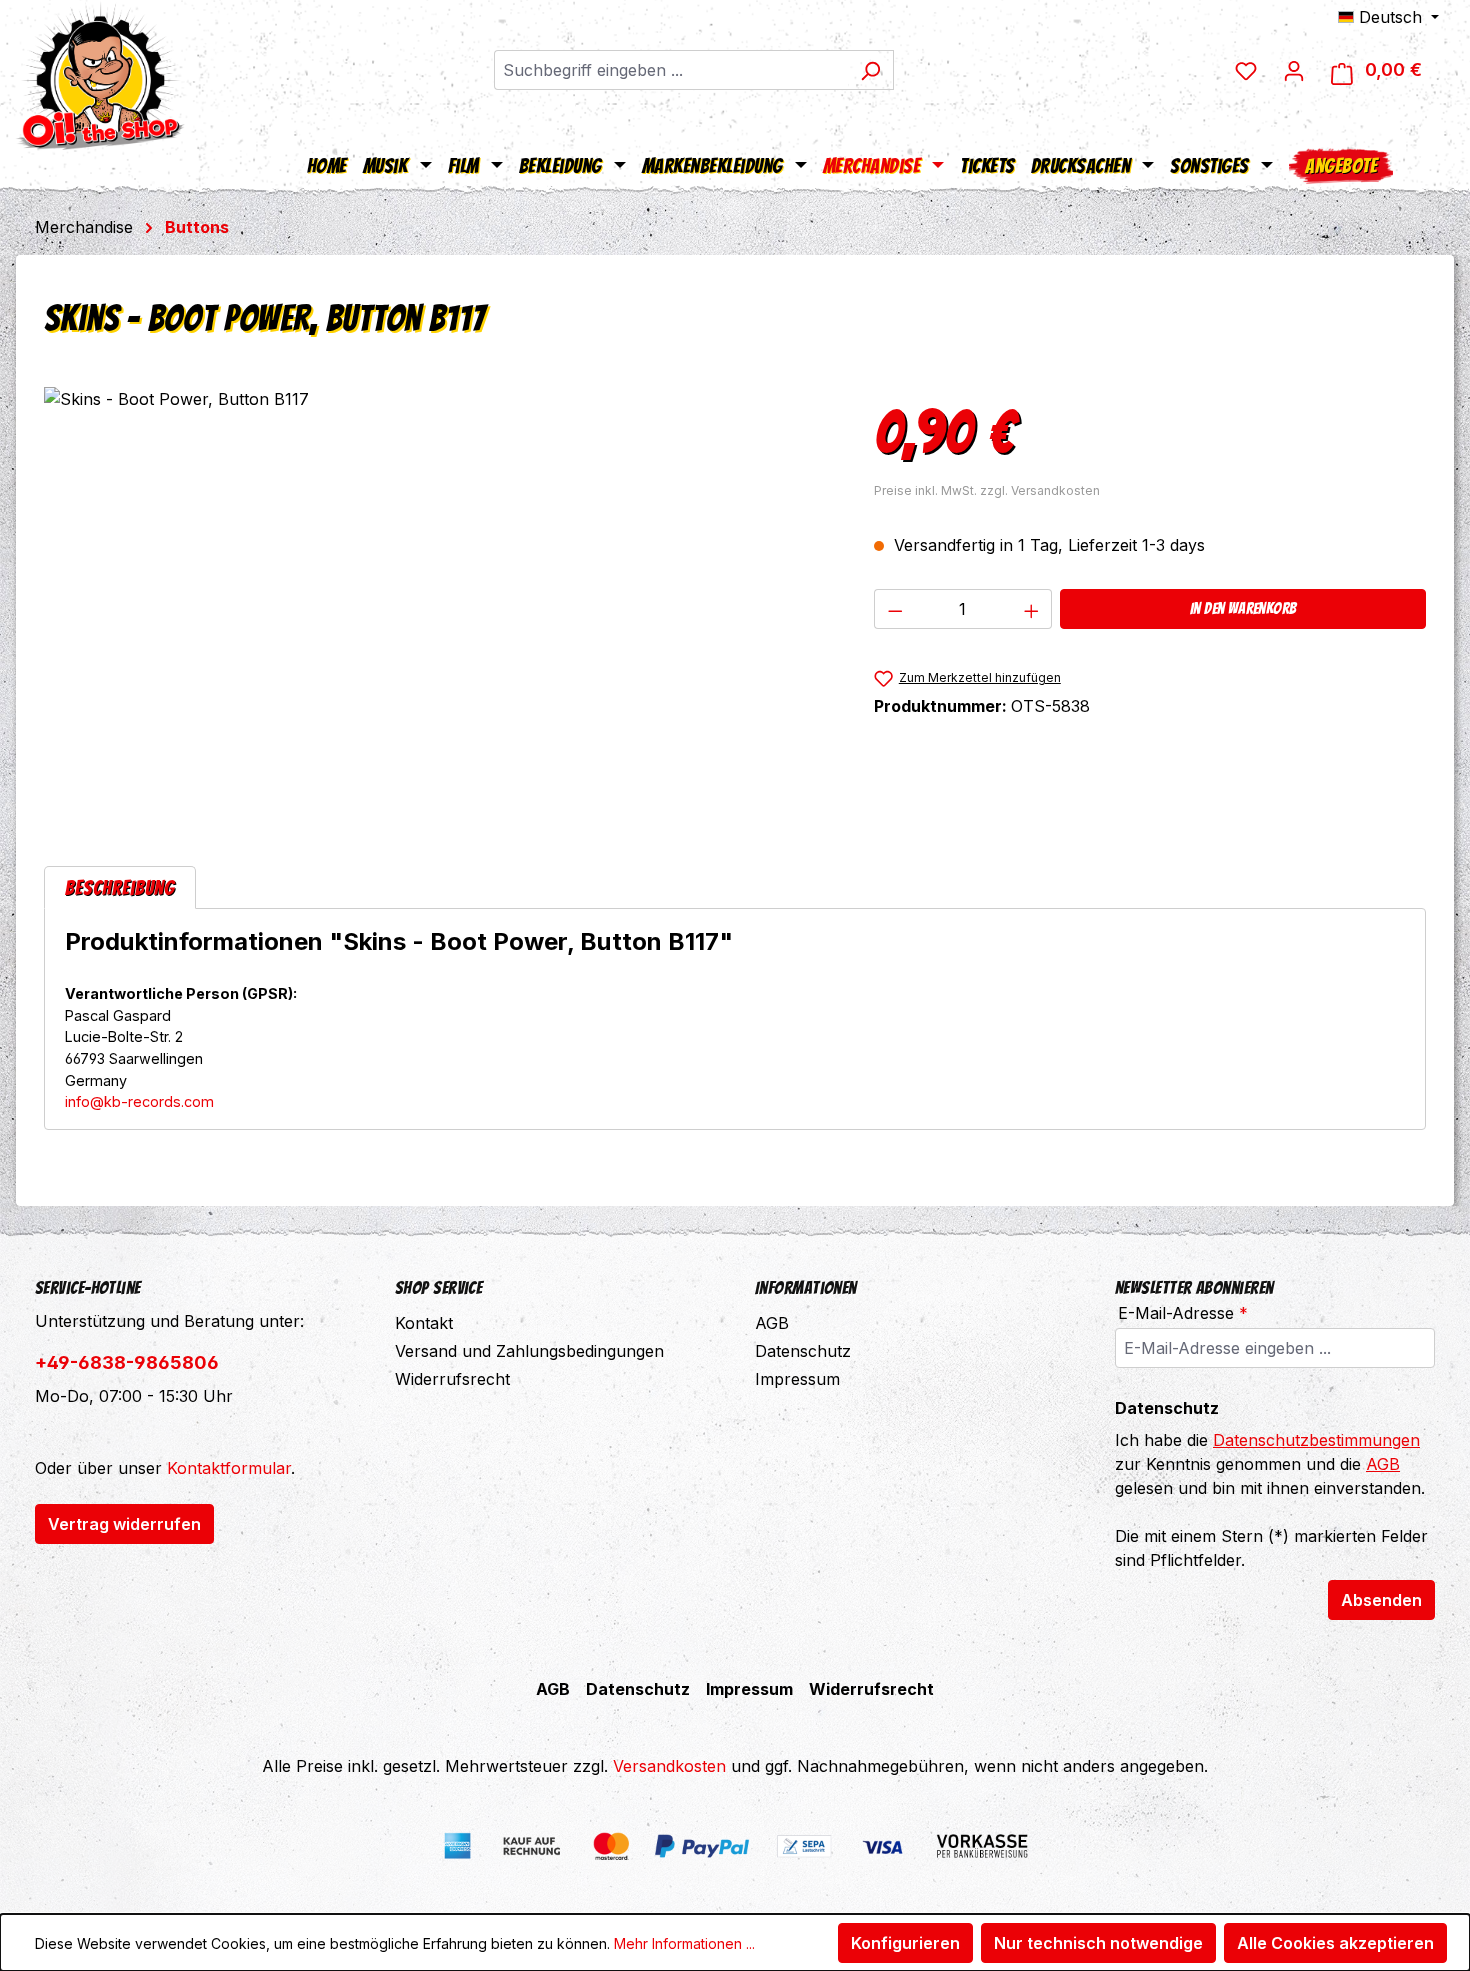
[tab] (120, 887)
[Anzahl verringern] (895, 609)
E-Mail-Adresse (1183, 1313)
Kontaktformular (229, 1468)
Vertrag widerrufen (124, 1524)
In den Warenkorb (1243, 608)
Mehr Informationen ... (684, 1943)
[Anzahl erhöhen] (1032, 609)
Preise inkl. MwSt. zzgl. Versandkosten (987, 490)
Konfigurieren (905, 1943)
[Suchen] (870, 70)
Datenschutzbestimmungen (1316, 1440)
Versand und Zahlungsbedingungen (529, 1351)
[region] (439, 602)
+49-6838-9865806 (127, 1362)
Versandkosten (669, 1766)
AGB (772, 1323)
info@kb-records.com (139, 1101)
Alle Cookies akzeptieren (1335, 1943)
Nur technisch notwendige (1098, 1943)
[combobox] (671, 70)
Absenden (1381, 1600)
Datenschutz (803, 1351)
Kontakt (424, 1323)
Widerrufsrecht (452, 1379)
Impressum (797, 1379)
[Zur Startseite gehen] (100, 75)
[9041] (438, 602)
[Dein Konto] (1294, 70)
